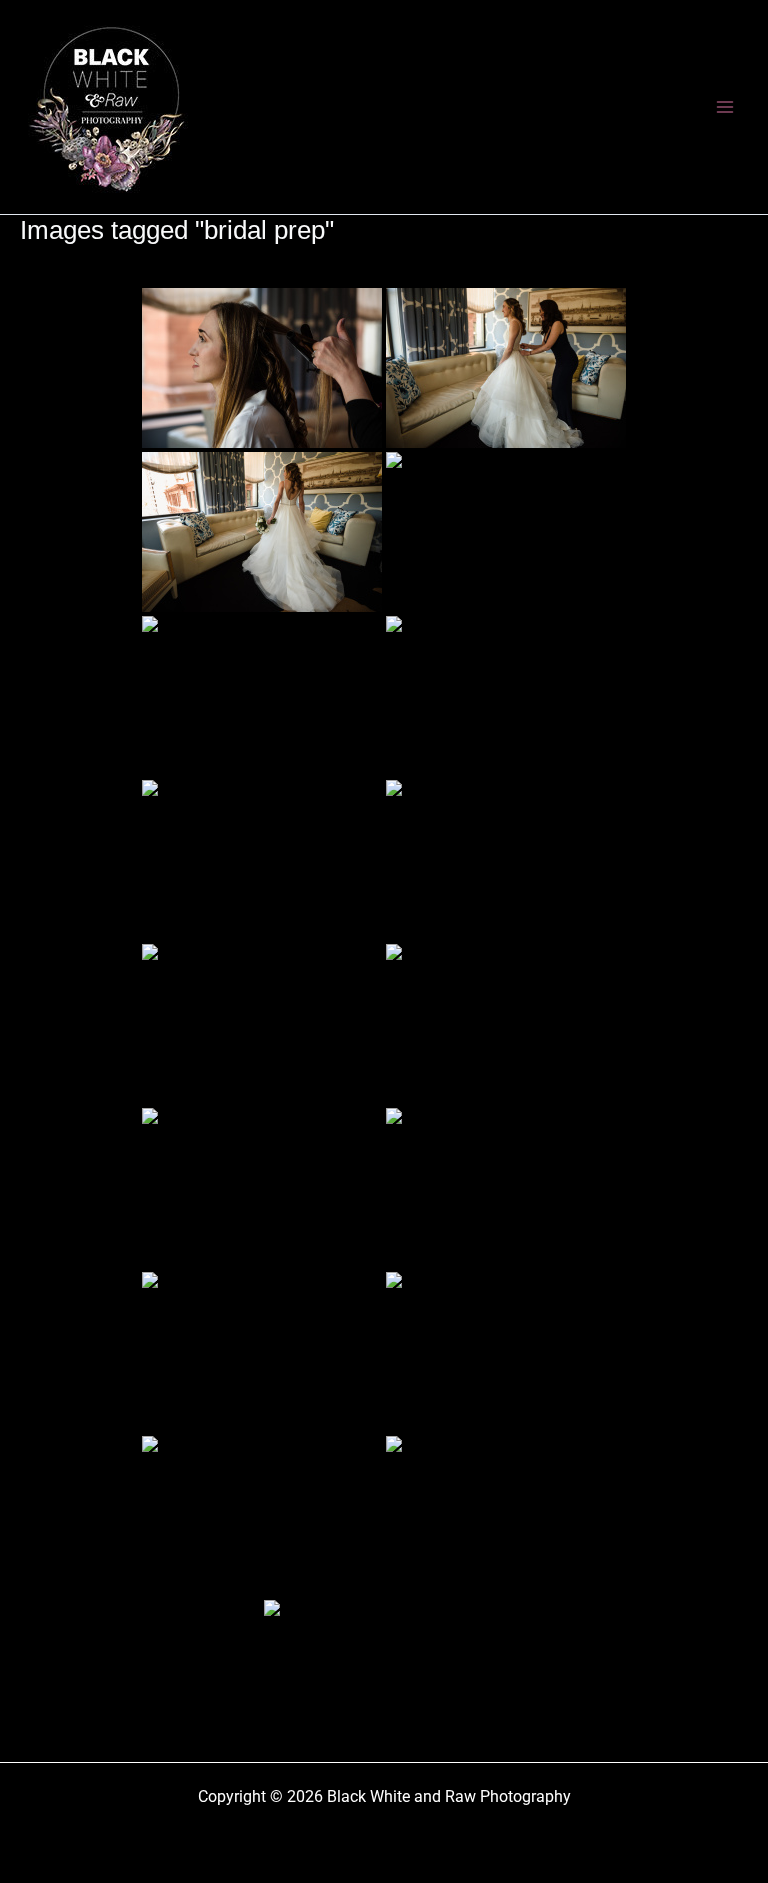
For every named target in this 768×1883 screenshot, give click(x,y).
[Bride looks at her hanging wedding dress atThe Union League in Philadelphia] (262, 1188)
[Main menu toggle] (726, 107)
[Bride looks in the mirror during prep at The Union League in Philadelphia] (262, 1024)
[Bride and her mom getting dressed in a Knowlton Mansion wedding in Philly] (506, 1188)
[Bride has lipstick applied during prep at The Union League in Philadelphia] (506, 1024)
